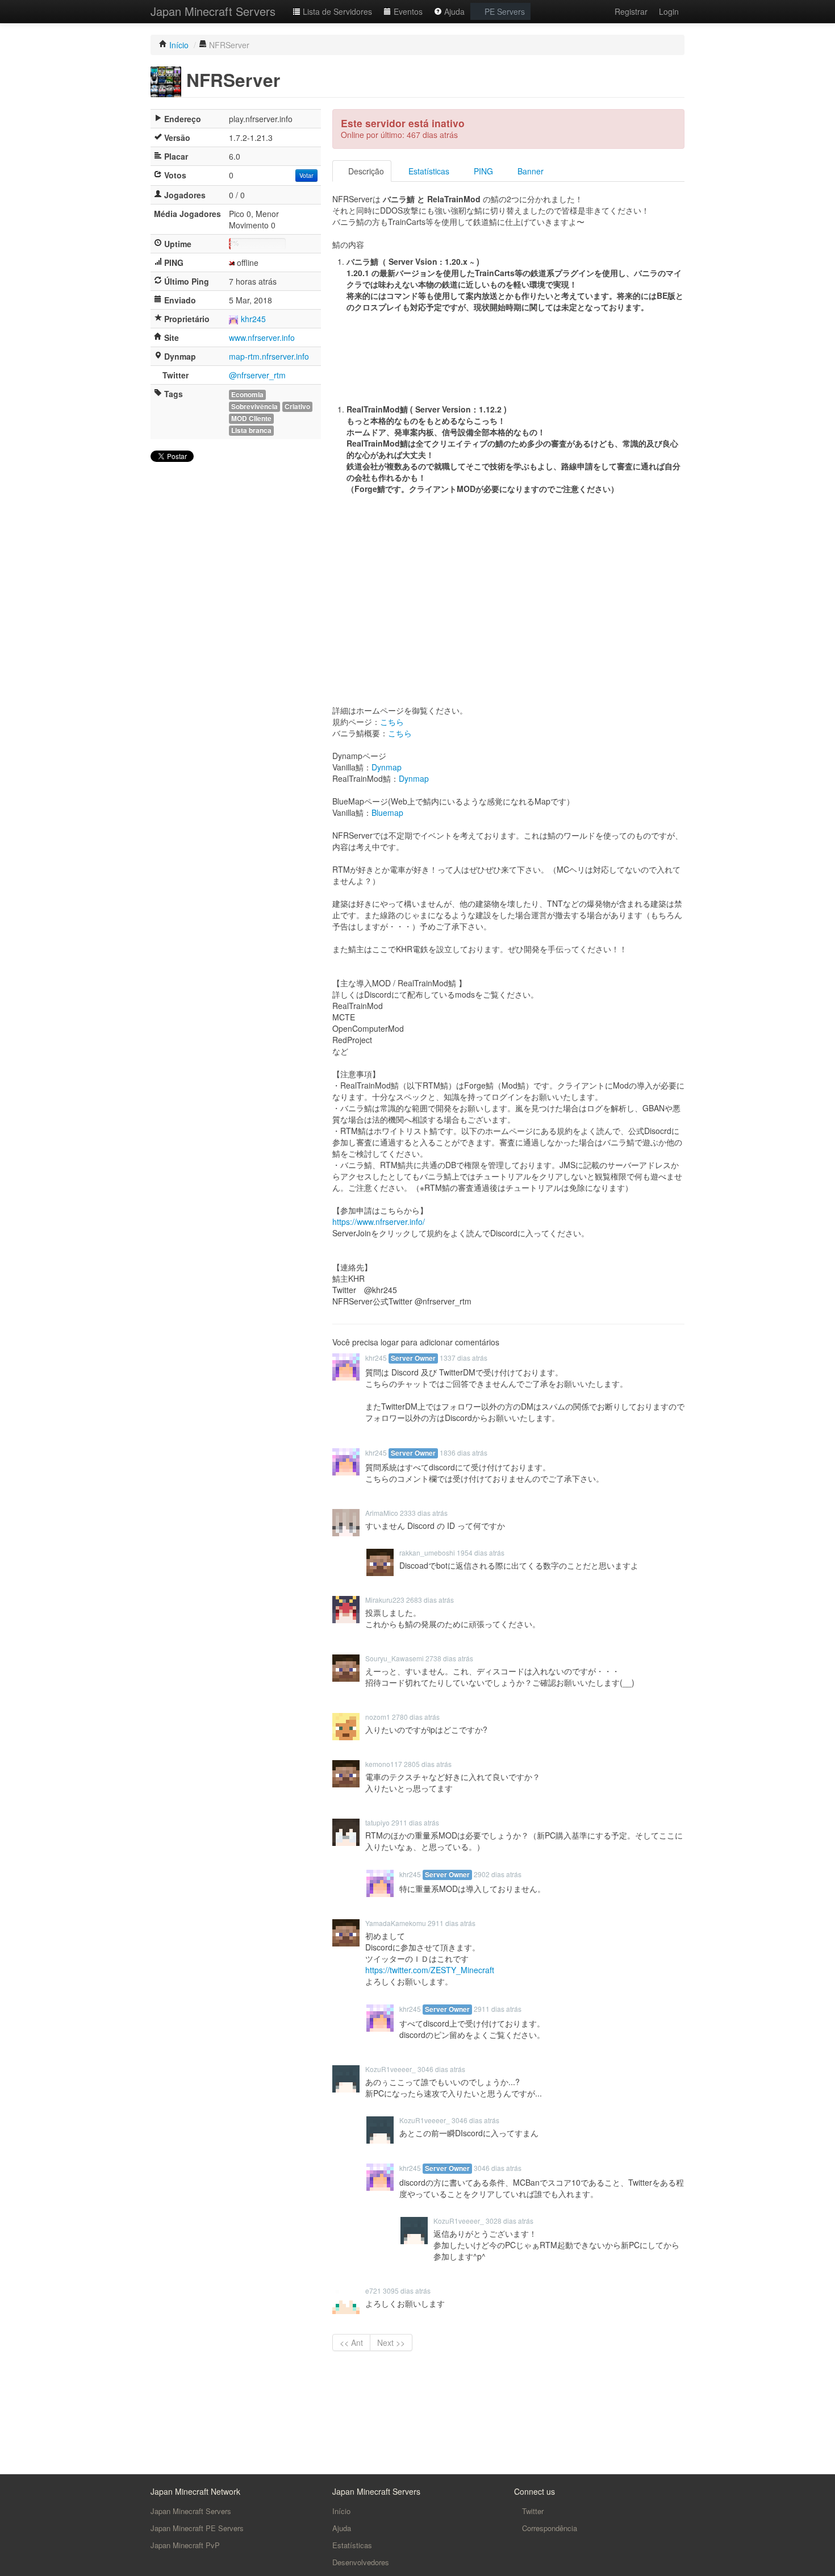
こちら (392, 722)
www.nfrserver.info (262, 337)
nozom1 (378, 1717)
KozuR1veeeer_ (391, 2069)
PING (482, 171)
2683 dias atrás (430, 1600)
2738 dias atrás (449, 1658)
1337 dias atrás (464, 1358)
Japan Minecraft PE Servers (197, 2528)
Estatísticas (428, 171)
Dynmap (387, 767)
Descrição (365, 171)
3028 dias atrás (510, 2221)
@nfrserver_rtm (257, 375)
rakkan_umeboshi (427, 1552)
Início (341, 2511)
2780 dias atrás (416, 1717)
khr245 (253, 319)
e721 (373, 2291)
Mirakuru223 (385, 1600)
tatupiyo (377, 1822)
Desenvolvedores (361, 2562)
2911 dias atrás (415, 1822)
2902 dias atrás (498, 1874)
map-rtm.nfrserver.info (269, 356)
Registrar (631, 11)
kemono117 (384, 1764)
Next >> (391, 2342)
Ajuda (453, 11)
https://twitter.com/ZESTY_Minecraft (430, 1970)
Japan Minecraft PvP (185, 2545)
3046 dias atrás (441, 2069)
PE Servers (504, 11)
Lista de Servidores (336, 11)
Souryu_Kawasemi (394, 1658)
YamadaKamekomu (396, 1923)
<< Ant (351, 2342)
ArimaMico (382, 1513)
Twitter (532, 2511)
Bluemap (387, 812)
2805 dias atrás (428, 1764)
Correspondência (548, 2528)
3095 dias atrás (407, 2291)
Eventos (407, 11)
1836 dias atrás (464, 1452)
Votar (306, 175)
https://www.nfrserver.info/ (379, 1222)
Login (669, 11)
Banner (529, 171)
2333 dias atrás (424, 1513)
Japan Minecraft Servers (213, 11)
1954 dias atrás (481, 1552)
